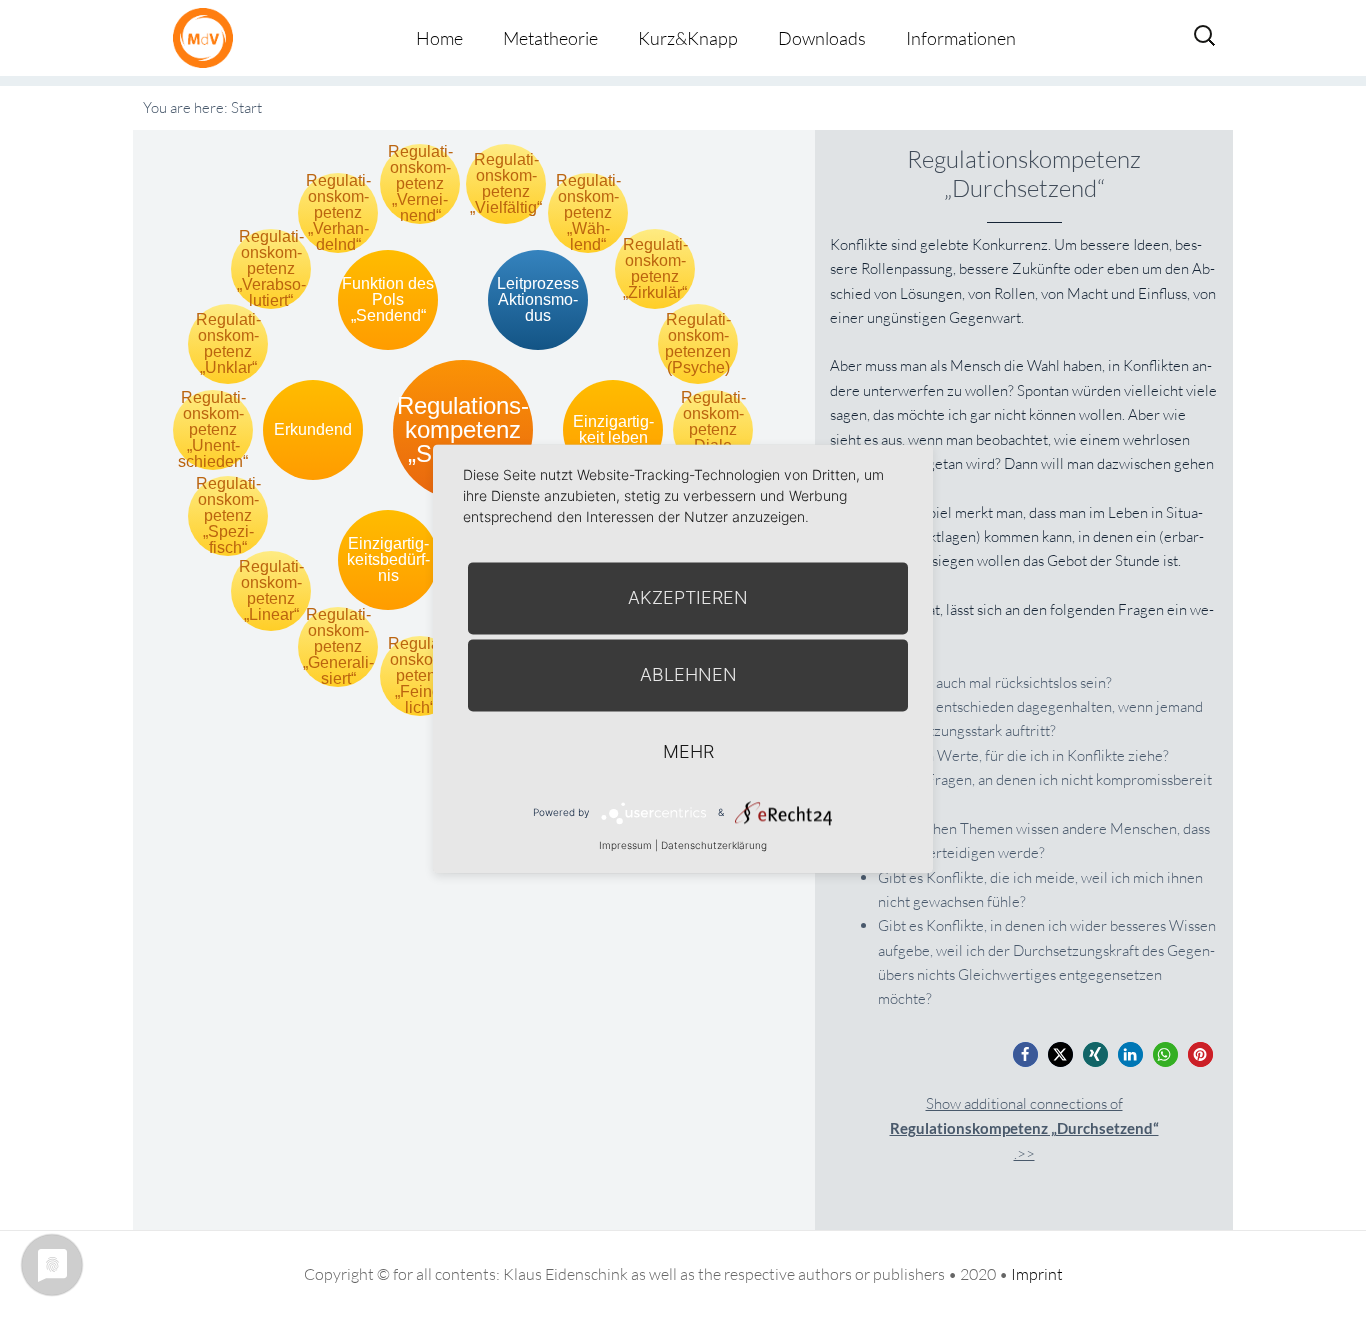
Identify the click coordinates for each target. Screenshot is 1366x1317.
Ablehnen (688, 674)
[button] (1025, 1054)
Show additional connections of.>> (1024, 1128)
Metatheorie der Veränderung (208, 37)
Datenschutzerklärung (714, 845)
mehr (688, 751)
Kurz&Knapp (688, 38)
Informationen (961, 38)
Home (439, 38)
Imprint (1037, 1274)
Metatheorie (550, 38)
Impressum (625, 845)
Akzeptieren (688, 597)
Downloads (822, 38)
